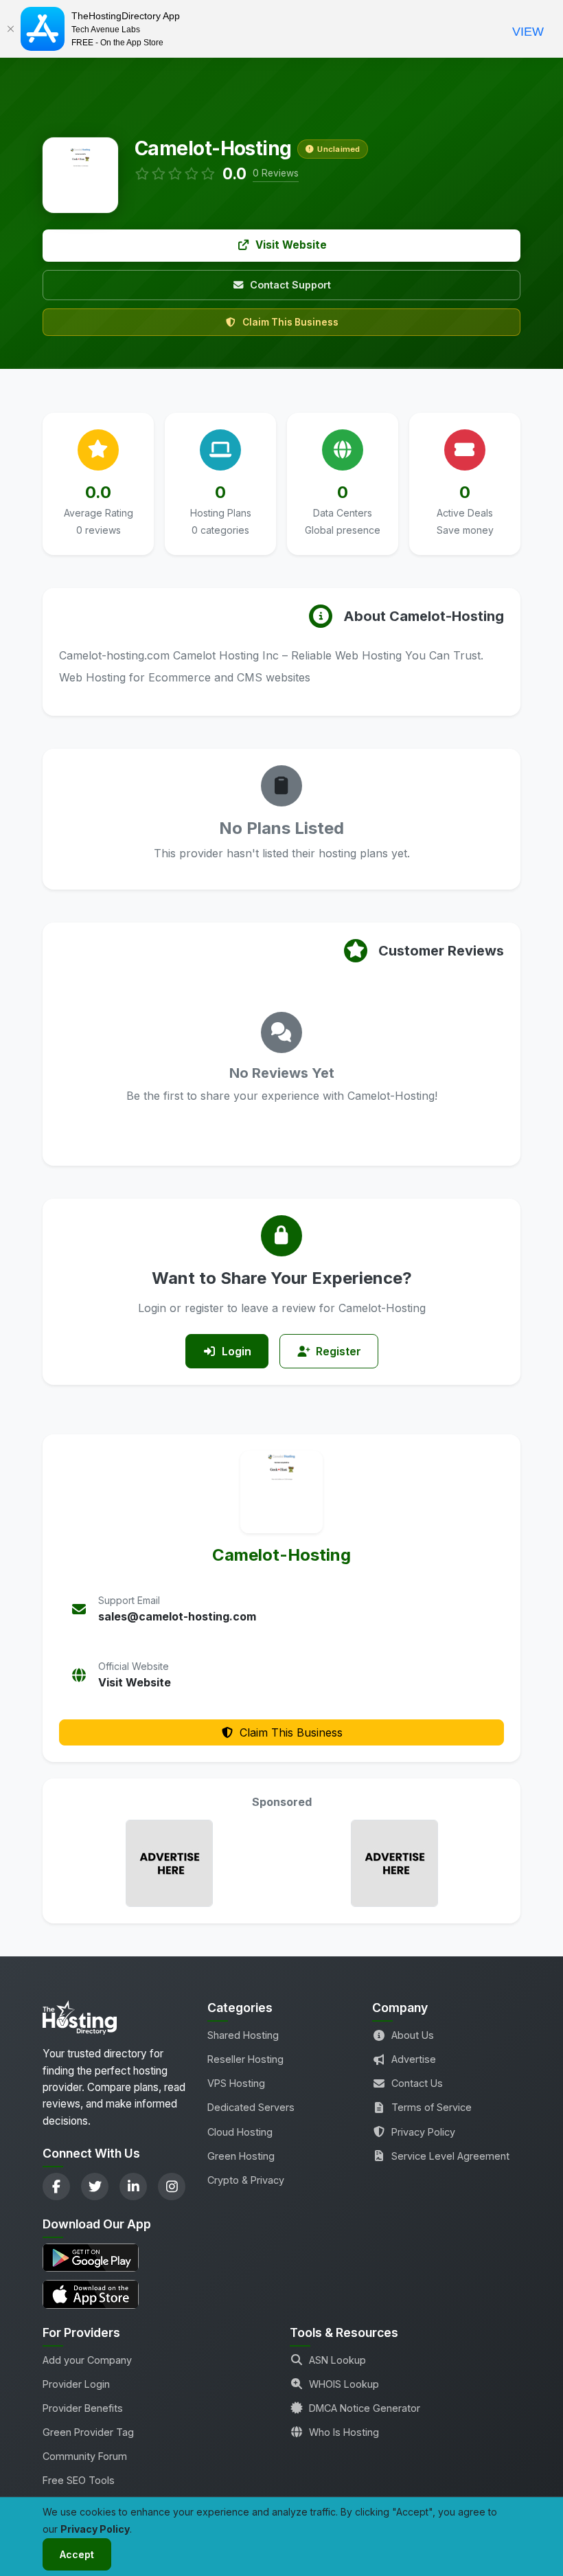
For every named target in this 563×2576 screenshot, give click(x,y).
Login (237, 1351)
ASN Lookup (337, 2360)
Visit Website (291, 245)
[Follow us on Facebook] (56, 2187)
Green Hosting (241, 2156)
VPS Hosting (236, 2083)
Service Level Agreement (450, 2156)
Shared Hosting (243, 2035)
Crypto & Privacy (246, 2180)
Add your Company (87, 2360)
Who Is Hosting (344, 2432)
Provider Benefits (83, 2408)
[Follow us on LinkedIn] (133, 2187)
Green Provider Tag (88, 2432)
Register (338, 1351)
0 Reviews (276, 173)
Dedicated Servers (251, 2107)
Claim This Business (290, 322)
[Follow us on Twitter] (95, 2187)
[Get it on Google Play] (117, 2258)
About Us (413, 2035)
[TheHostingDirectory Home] (80, 2022)
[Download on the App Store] (117, 2294)
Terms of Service (432, 2107)
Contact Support (290, 285)
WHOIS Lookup (344, 2384)
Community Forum (85, 2456)
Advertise (414, 2059)
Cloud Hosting (240, 2132)
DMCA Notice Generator (365, 2408)
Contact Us (417, 2083)
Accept (77, 2554)
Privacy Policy (423, 2132)
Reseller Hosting (245, 2059)
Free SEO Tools (79, 2480)
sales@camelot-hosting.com (177, 1616)
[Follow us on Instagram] (172, 2187)
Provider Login (76, 2384)
